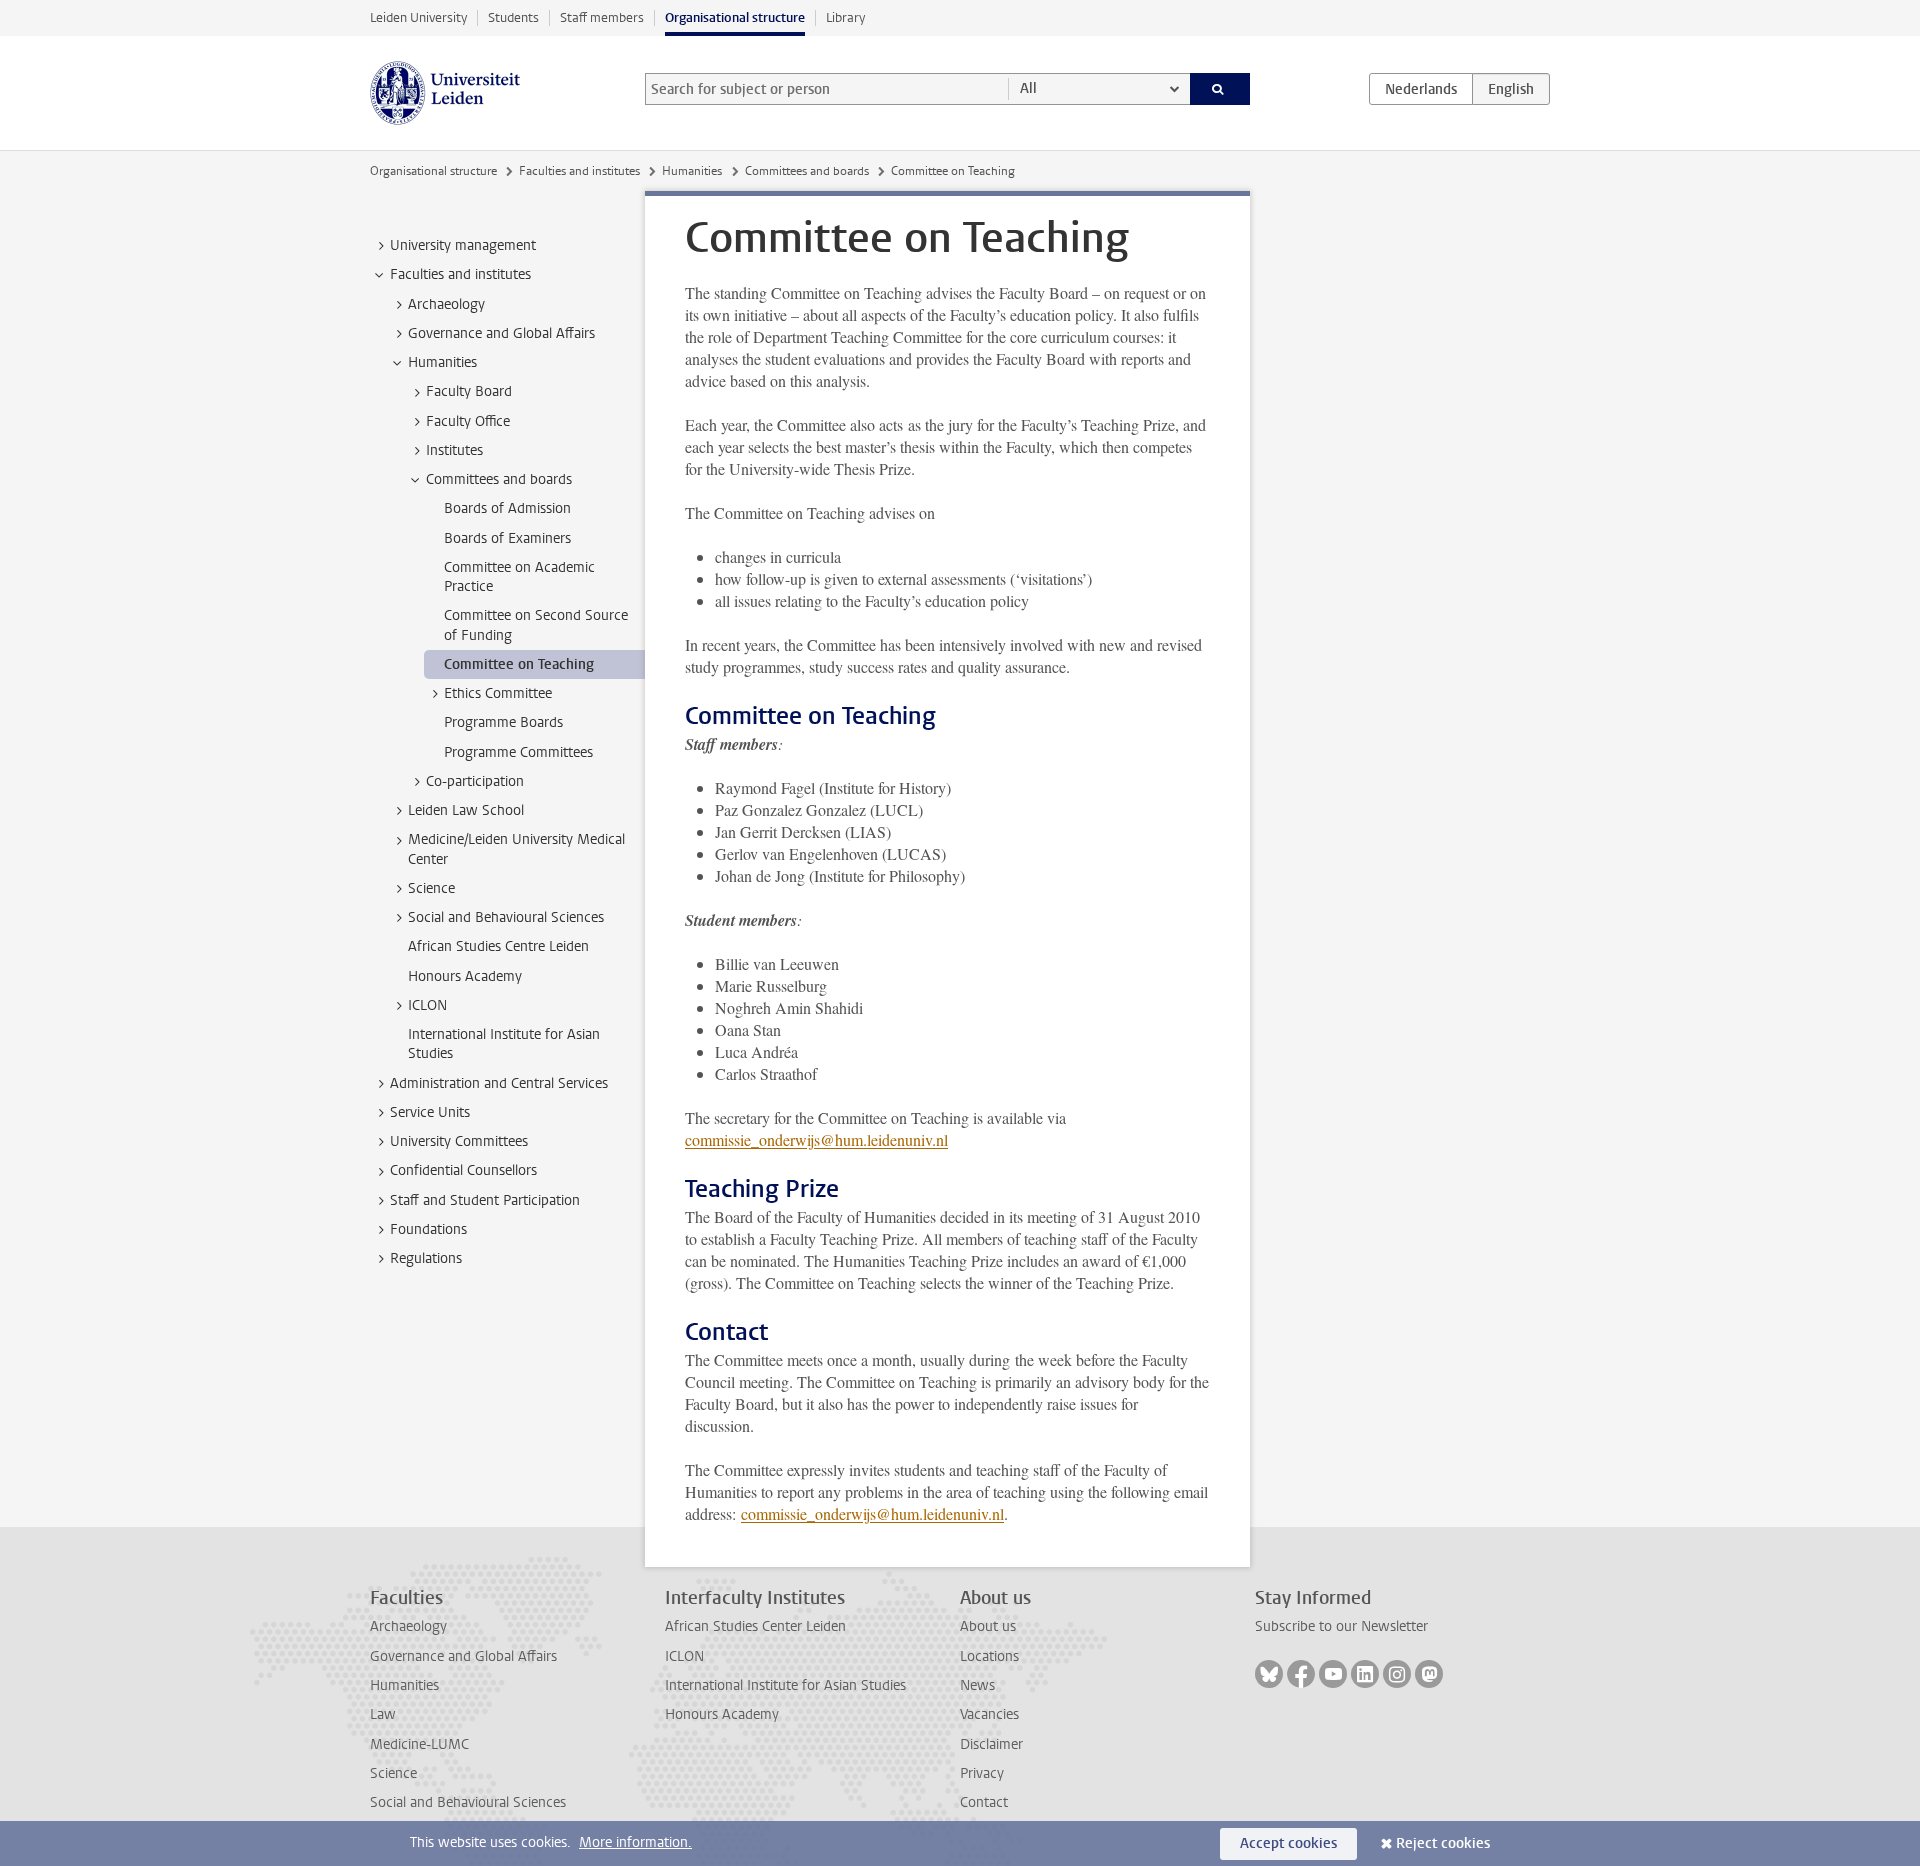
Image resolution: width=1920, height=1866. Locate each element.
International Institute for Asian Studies (785, 1685)
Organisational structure (735, 17)
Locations (989, 1656)
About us (988, 1626)
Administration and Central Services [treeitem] (499, 1083)
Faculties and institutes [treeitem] (460, 274)
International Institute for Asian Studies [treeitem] (504, 1044)
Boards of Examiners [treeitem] (507, 538)
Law (383, 1714)
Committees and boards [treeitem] (499, 479)
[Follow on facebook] (1301, 1674)
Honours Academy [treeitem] (465, 976)
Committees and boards (807, 171)
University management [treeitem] (463, 245)
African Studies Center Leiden (755, 1626)
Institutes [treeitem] (454, 450)
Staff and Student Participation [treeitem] (485, 1200)
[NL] (1421, 89)
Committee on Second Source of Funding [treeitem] (536, 625)
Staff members (602, 17)
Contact (984, 1802)
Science (393, 1773)
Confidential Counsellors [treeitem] (463, 1170)
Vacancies (989, 1714)
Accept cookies (1288, 1843)
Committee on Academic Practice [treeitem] (519, 577)
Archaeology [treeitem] (446, 304)
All (1028, 88)
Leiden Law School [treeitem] (466, 810)
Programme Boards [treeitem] (503, 722)
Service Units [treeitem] (430, 1112)
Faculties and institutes (579, 171)
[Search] (1220, 89)
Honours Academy (722, 1714)
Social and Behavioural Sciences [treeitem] (506, 917)
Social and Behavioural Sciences (468, 1802)
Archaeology (408, 1626)
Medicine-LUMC (419, 1744)
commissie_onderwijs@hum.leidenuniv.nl (816, 1139)
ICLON (684, 1656)
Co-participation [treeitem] (475, 781)
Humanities (692, 171)
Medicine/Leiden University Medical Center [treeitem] (516, 849)
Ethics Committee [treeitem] (498, 693)
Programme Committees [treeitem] (518, 752)
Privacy (982, 1773)
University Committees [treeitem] (459, 1141)
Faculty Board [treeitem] (469, 391)
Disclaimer (991, 1744)
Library (845, 17)
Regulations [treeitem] (426, 1258)
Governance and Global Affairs (463, 1656)
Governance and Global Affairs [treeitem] (501, 333)
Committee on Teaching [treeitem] (519, 664)
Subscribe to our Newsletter (1341, 1626)
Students (513, 17)
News (977, 1685)
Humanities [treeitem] (442, 362)
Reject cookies (1443, 1843)
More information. (635, 1842)
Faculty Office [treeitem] (468, 421)
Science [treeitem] (431, 888)
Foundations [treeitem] (428, 1229)
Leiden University (418, 17)
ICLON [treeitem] (427, 1005)
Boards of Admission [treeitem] (507, 508)
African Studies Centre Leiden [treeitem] (498, 946)
